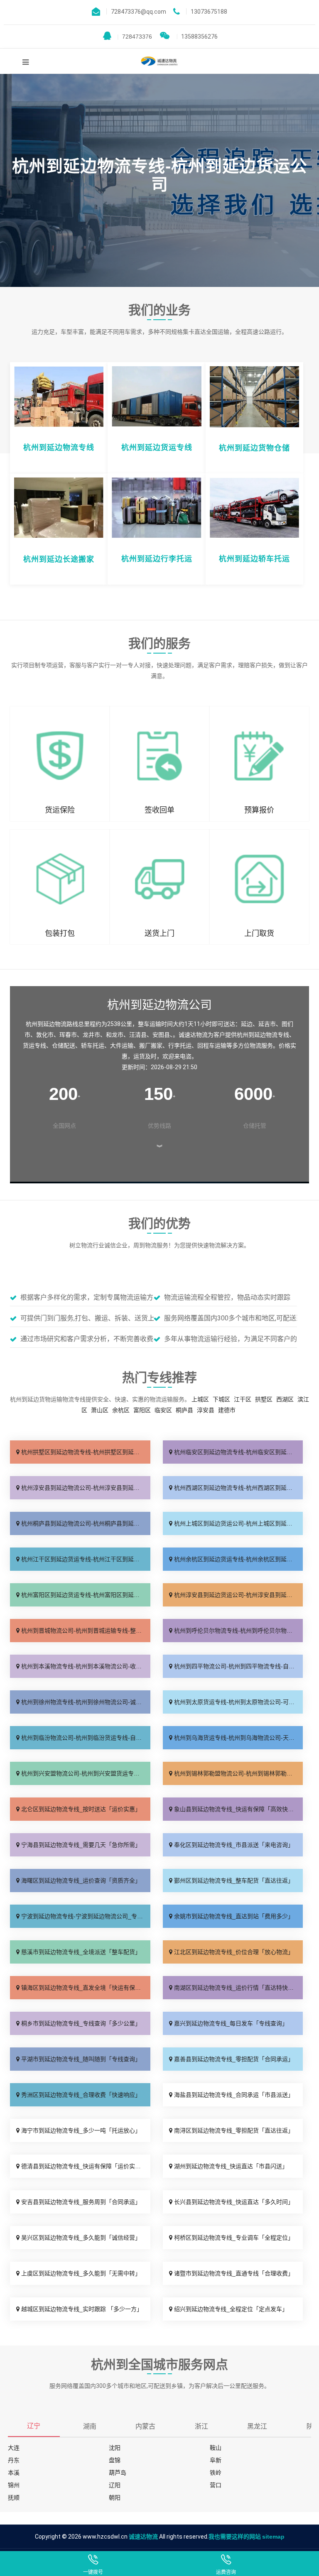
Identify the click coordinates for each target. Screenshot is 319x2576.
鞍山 (216, 2448)
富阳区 (142, 1410)
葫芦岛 (118, 2473)
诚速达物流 (143, 2537)
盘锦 (115, 2460)
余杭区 (121, 1410)
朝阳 (115, 2498)
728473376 (135, 37)
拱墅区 (264, 1399)
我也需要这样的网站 (235, 2537)
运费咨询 (226, 2572)
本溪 (14, 2473)
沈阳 (115, 2448)
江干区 (243, 1399)
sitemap (273, 2537)
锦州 (14, 2485)
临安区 (163, 1410)
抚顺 (14, 2498)
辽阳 (115, 2485)
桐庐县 (184, 1410)
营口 (216, 2485)
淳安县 (206, 1410)
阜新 (216, 2460)
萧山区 (100, 1410)
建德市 (227, 1410)
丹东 (14, 2460)
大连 (14, 2448)
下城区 (221, 1399)
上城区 (200, 1399)
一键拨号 (93, 2572)
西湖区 (285, 1399)
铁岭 (216, 2473)
